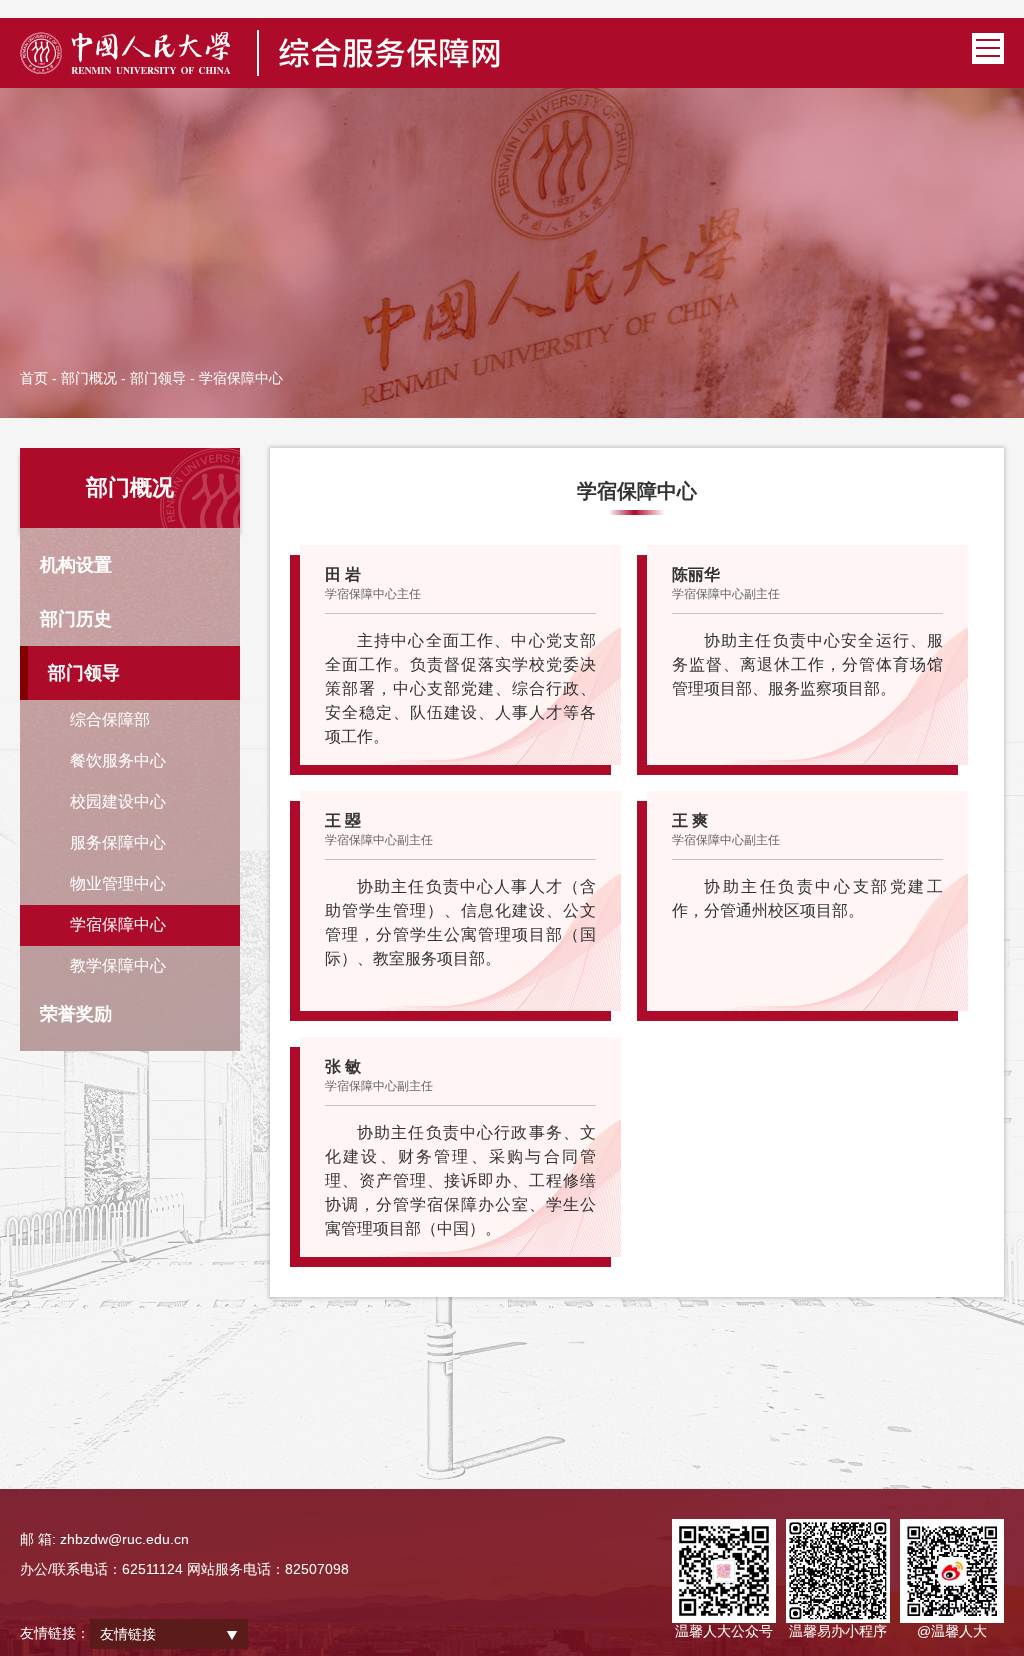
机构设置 (76, 565)
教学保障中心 (118, 965)
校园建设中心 (118, 801)
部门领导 (158, 378)
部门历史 (76, 619)
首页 (34, 378)
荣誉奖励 (76, 1014)
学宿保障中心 (118, 924)
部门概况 (89, 378)
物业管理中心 (118, 883)
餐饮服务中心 (118, 760)
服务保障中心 (118, 842)
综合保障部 (110, 719)
